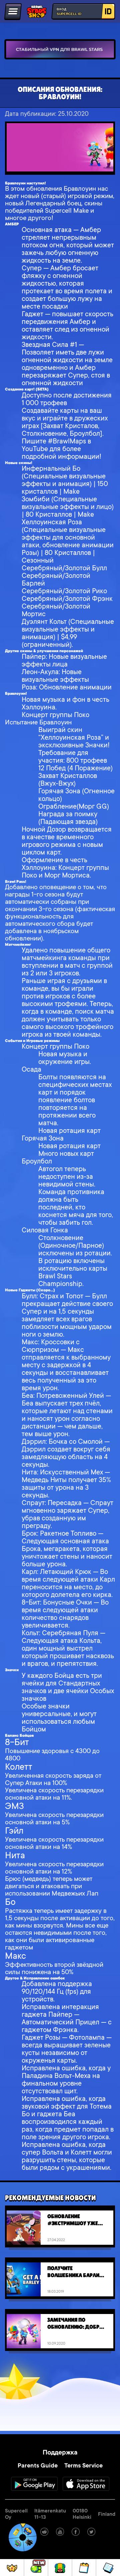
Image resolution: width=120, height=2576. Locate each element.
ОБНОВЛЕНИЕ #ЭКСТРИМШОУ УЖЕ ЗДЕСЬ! (73, 2220)
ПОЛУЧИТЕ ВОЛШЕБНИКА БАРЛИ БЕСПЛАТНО (73, 2272)
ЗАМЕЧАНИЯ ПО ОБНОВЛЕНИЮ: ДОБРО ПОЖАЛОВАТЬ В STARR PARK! (75, 2323)
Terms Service (83, 2466)
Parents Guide (38, 2466)
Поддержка (60, 2453)
